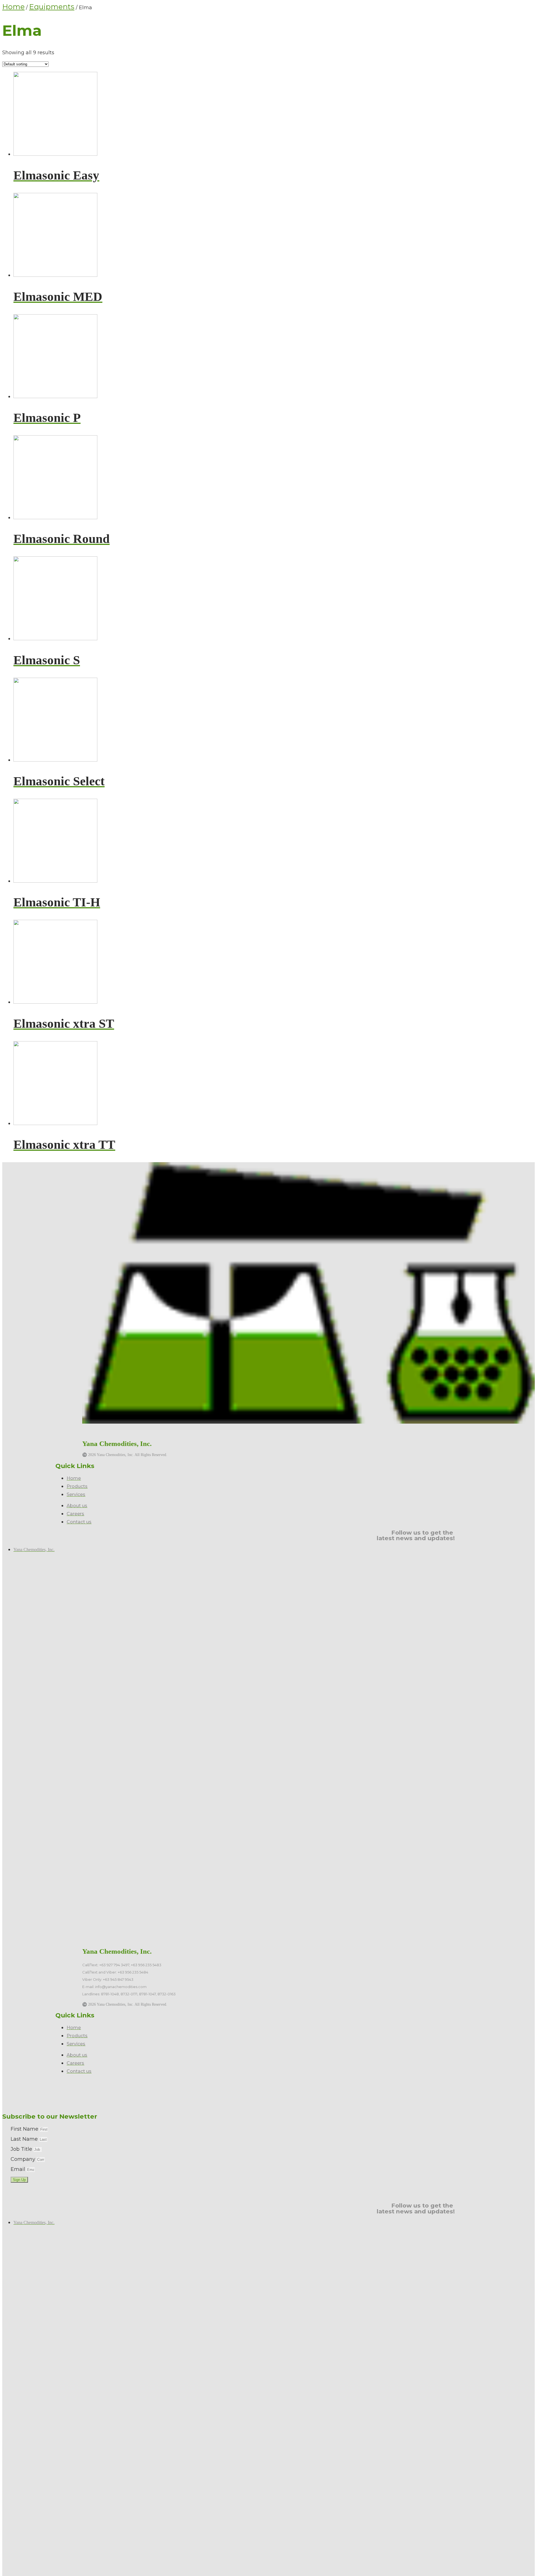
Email (19, 2169)
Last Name (25, 2139)
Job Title (22, 2149)
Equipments (52, 7)
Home (13, 7)
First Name (25, 2129)
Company (24, 2159)
